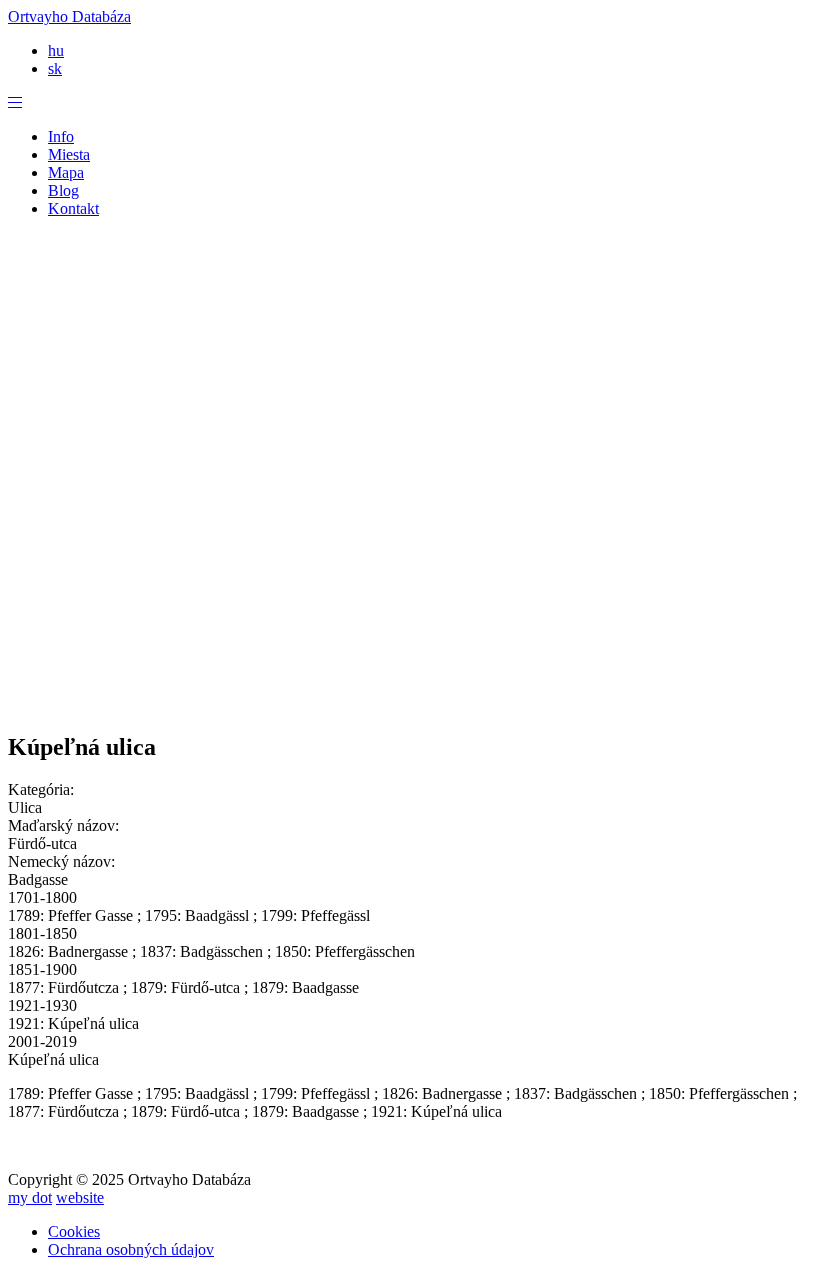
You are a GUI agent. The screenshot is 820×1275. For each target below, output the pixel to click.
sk (55, 68)
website (80, 1197)
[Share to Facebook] (310, 686)
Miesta (69, 154)
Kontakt (73, 208)
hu (56, 50)
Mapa (66, 172)
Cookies (74, 1231)
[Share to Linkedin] (430, 686)
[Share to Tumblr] (470, 686)
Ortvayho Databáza (69, 16)
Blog (63, 190)
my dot (30, 1197)
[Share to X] (350, 686)
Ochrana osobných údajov (131, 1249)
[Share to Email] (510, 686)
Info (61, 136)
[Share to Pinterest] (390, 686)
